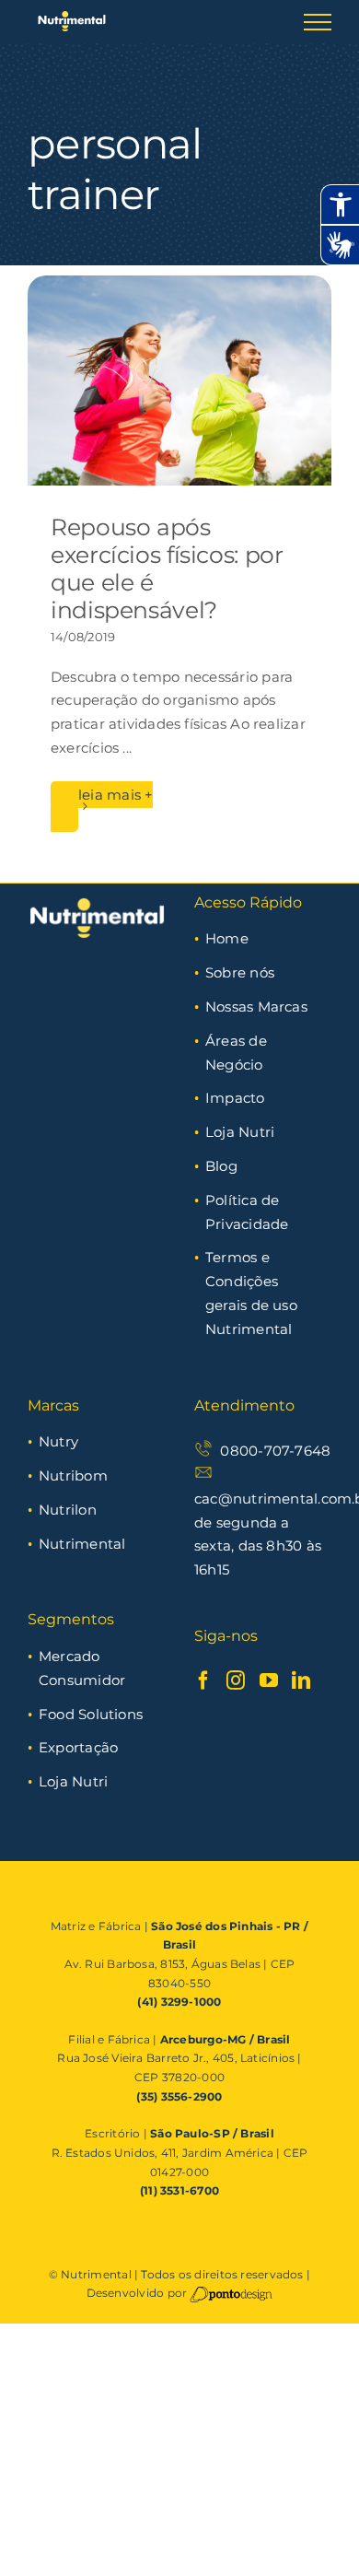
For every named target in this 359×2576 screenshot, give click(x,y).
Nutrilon (68, 1510)
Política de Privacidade (247, 1212)
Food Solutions (91, 1714)
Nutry (58, 1441)
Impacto (235, 1098)
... (127, 748)
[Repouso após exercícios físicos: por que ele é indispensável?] (179, 381)
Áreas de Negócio (236, 1053)
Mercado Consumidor (82, 1668)
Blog (221, 1166)
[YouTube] (269, 1680)
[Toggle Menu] (318, 22)
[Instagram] (236, 1680)
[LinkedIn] (301, 1680)
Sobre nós (240, 972)
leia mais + (116, 795)
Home (227, 938)
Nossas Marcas (256, 1007)
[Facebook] (203, 1680)
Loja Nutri (240, 1132)
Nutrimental (82, 1544)
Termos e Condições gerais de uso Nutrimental (251, 1293)
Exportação (78, 1747)
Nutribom (73, 1475)
